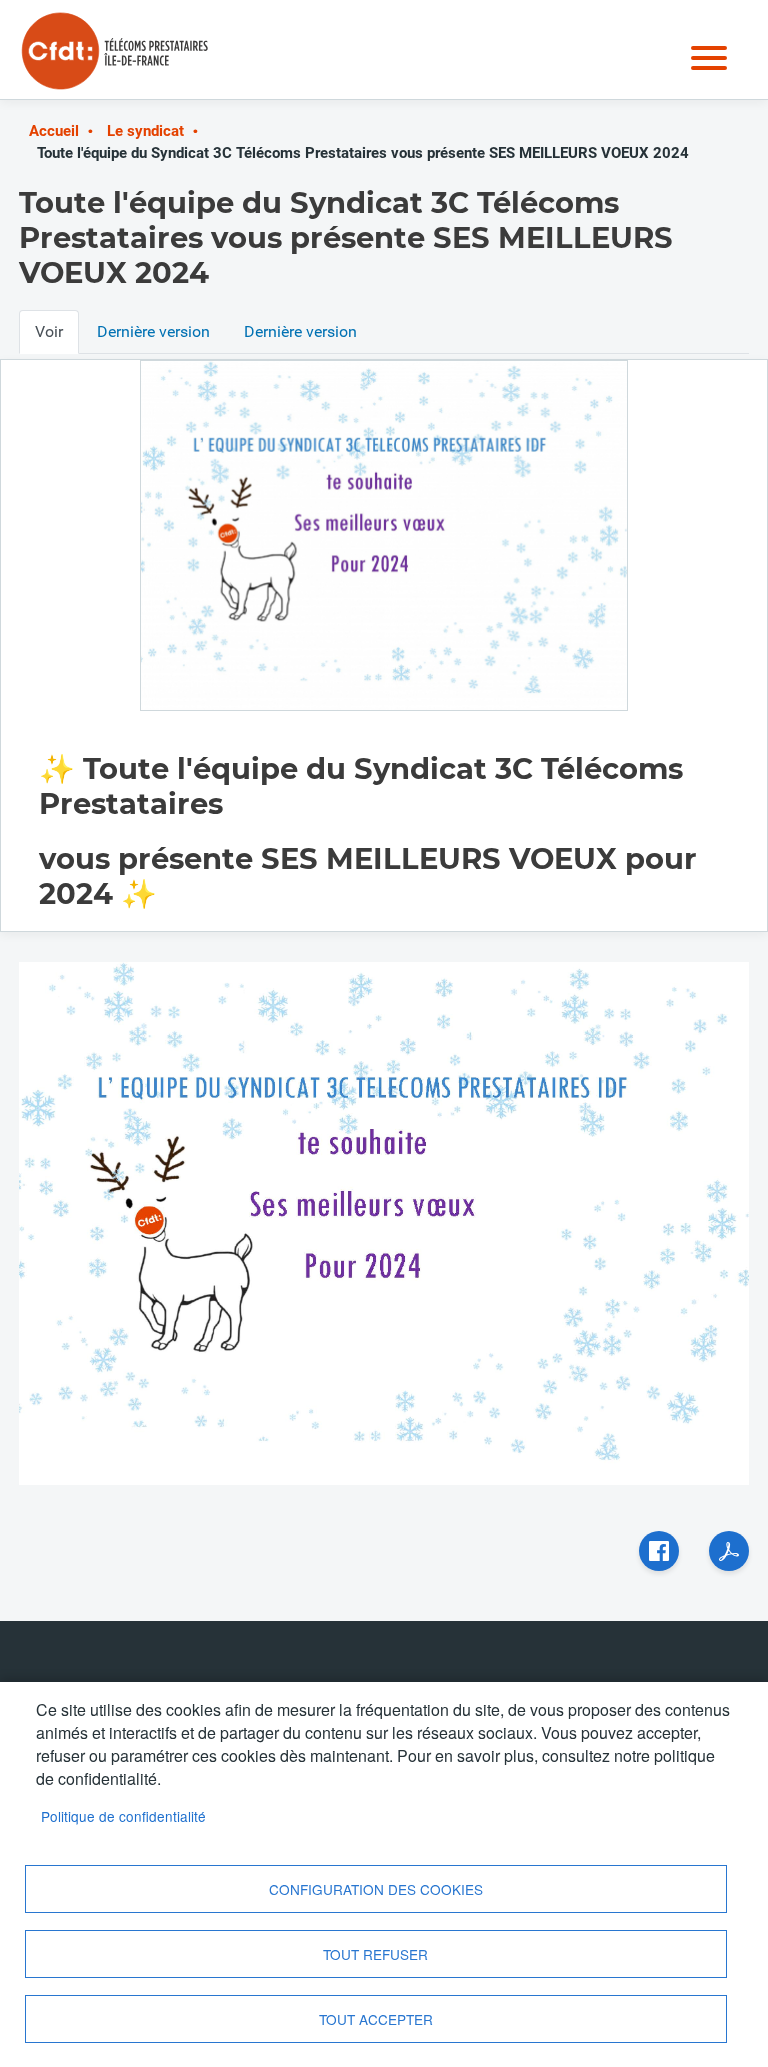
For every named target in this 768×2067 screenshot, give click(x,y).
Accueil (54, 131)
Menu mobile (709, 58)
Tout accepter (376, 2019)
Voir (49, 331)
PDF (729, 1551)
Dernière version (153, 331)
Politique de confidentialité (123, 1816)
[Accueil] (116, 35)
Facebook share (659, 1551)
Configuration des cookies (376, 1889)
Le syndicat (145, 131)
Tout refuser (375, 1954)
